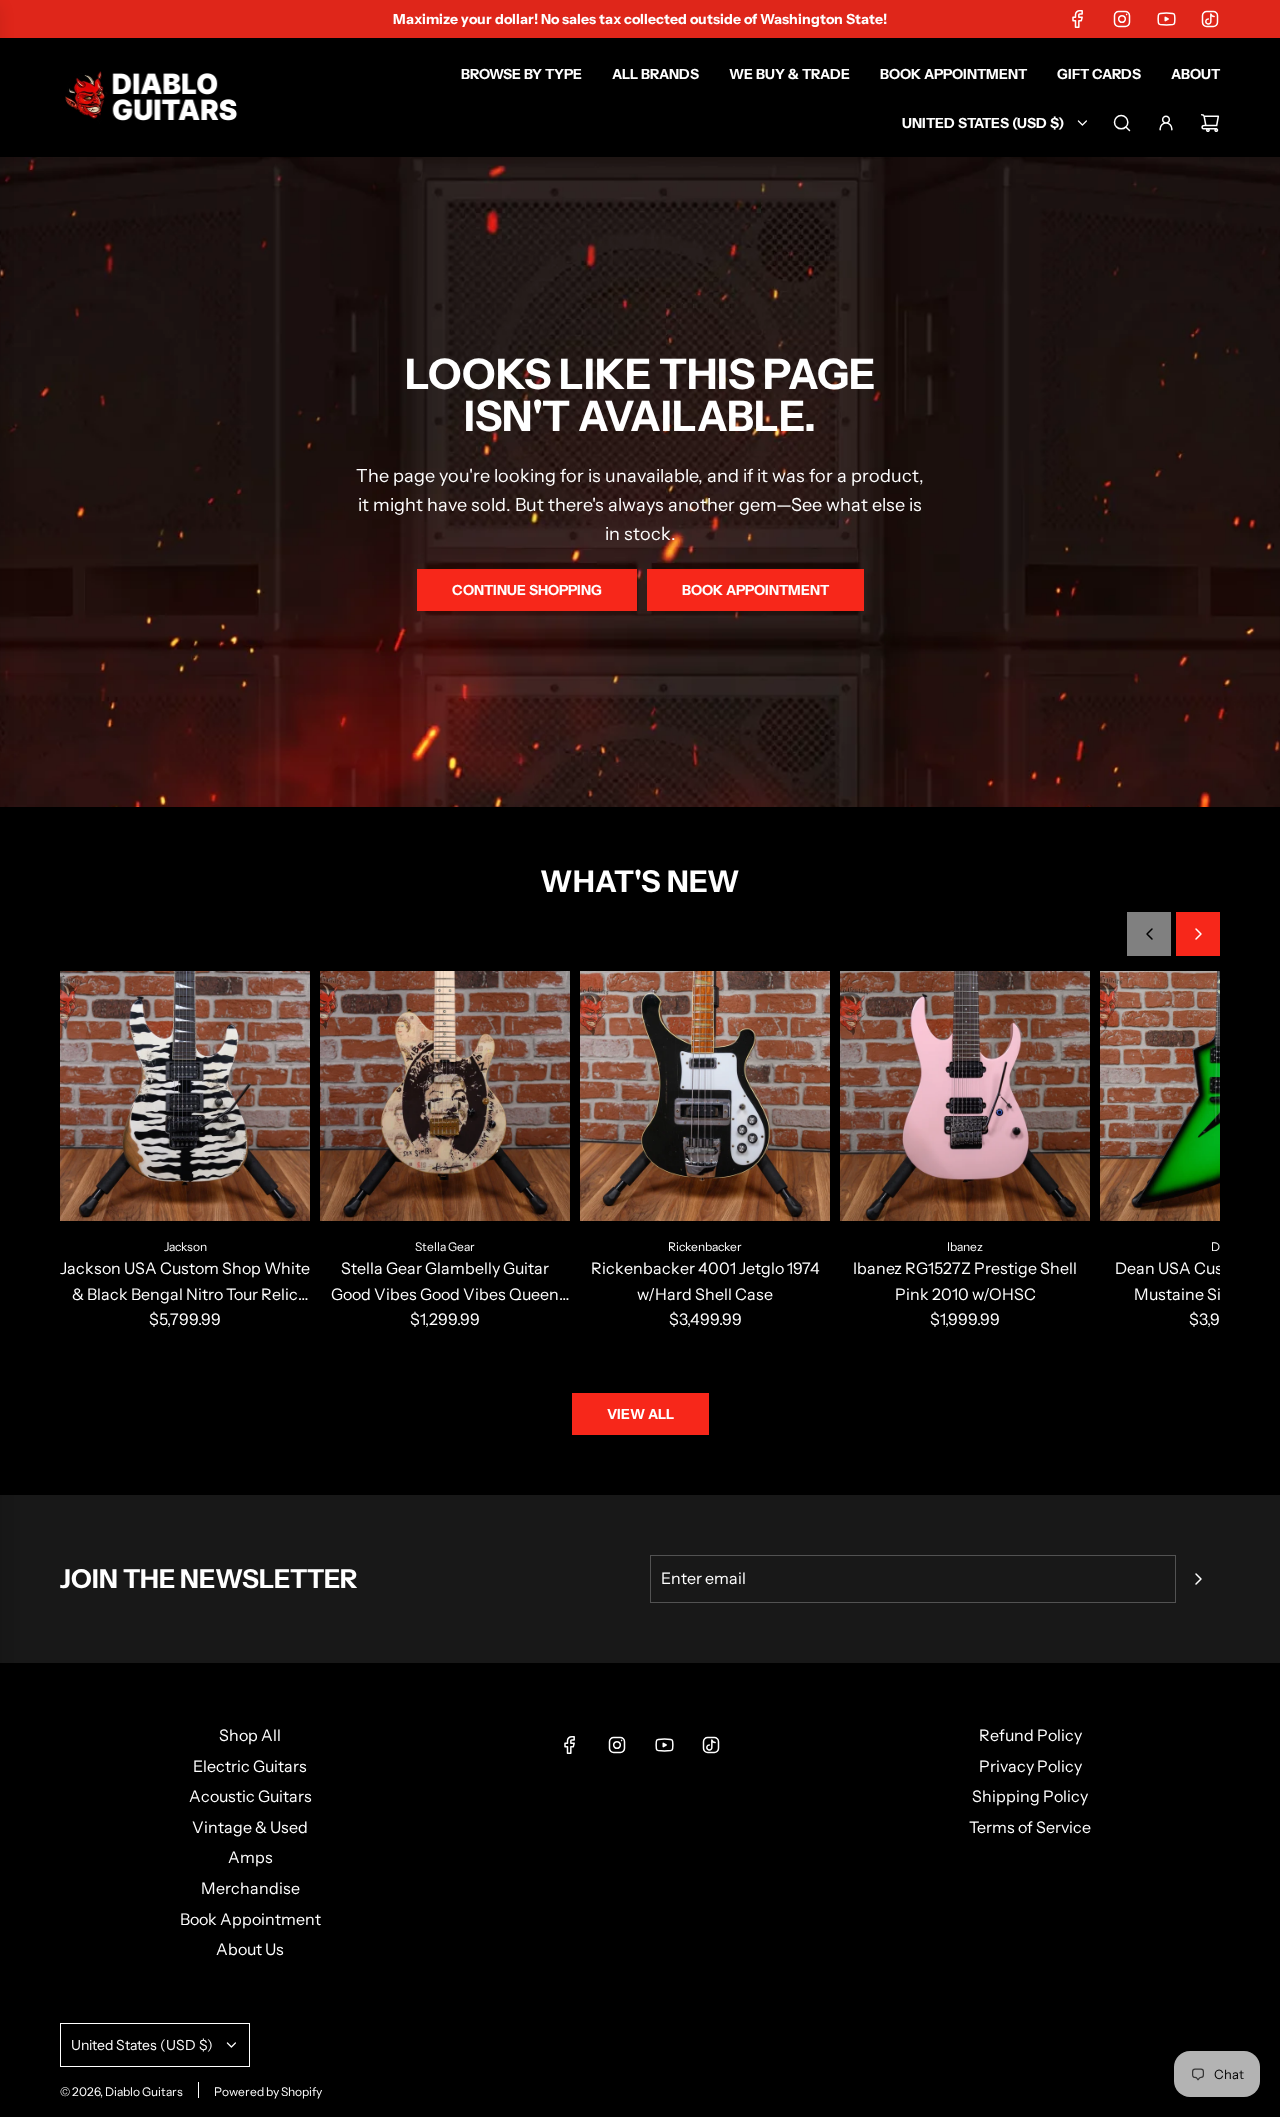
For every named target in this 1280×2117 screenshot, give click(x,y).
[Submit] (1198, 1579)
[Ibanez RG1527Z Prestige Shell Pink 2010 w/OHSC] (965, 1096)
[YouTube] (1166, 19)
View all (640, 1414)
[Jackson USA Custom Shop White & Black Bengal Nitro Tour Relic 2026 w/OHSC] (185, 1096)
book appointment (755, 590)
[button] (1149, 934)
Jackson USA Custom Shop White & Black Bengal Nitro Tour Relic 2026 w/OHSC (185, 1282)
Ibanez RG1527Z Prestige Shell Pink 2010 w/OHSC (965, 1281)
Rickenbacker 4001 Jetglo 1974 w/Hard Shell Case (705, 1281)
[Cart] (1210, 123)
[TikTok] (1210, 19)
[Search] (1122, 123)
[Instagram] (1122, 19)
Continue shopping (527, 590)
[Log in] (1166, 123)
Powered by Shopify (268, 2091)
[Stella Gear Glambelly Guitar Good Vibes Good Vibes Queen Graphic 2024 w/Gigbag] (445, 1096)
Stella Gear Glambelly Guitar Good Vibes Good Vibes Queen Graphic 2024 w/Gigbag (445, 1282)
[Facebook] (1078, 19)
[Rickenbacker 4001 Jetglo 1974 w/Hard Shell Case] (705, 1096)
